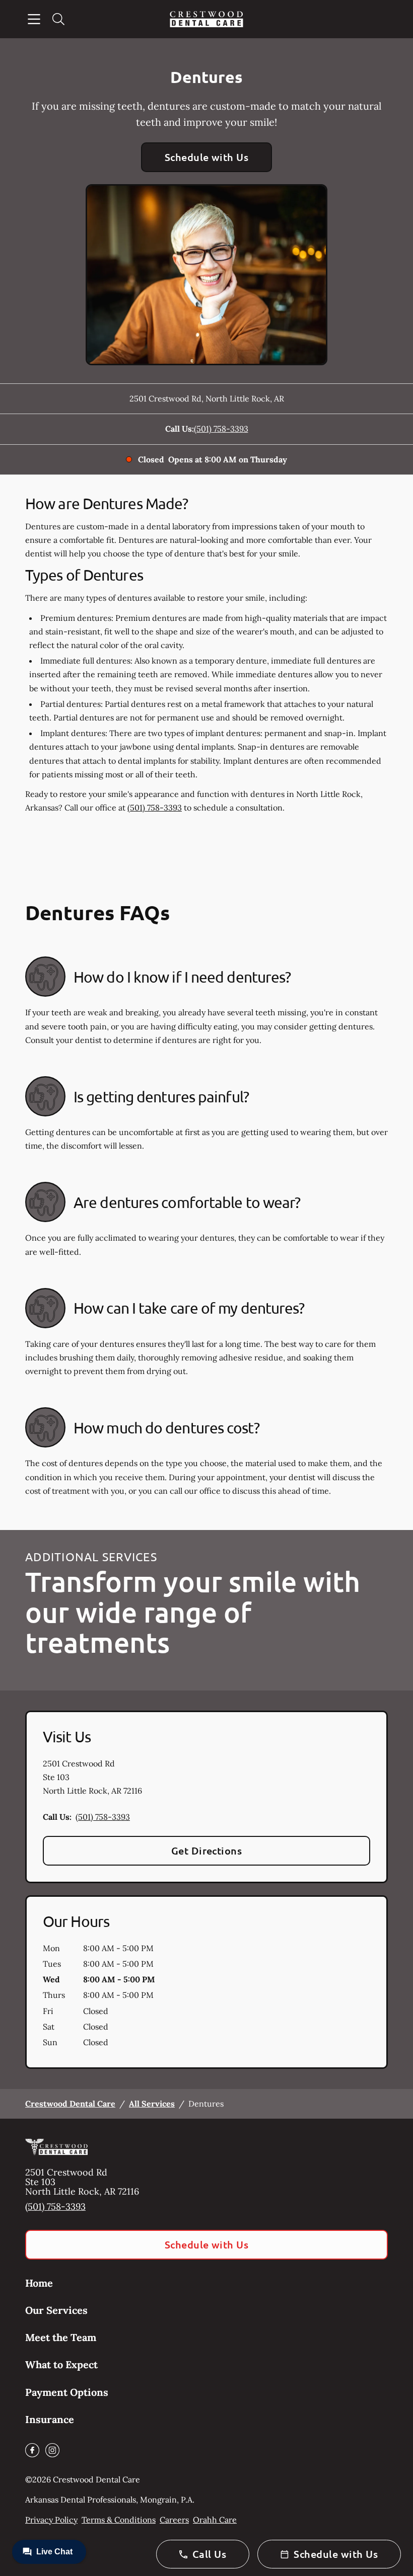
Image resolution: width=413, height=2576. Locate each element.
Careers (174, 2520)
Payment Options (67, 2392)
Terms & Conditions (119, 2520)
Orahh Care (215, 2520)
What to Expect (61, 2364)
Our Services (56, 2310)
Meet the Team (61, 2337)
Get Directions (207, 1850)
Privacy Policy (51, 2520)
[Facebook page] (32, 2450)
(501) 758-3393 (221, 429)
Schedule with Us (207, 157)
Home (39, 2283)
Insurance (50, 2419)
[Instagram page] (52, 2450)
